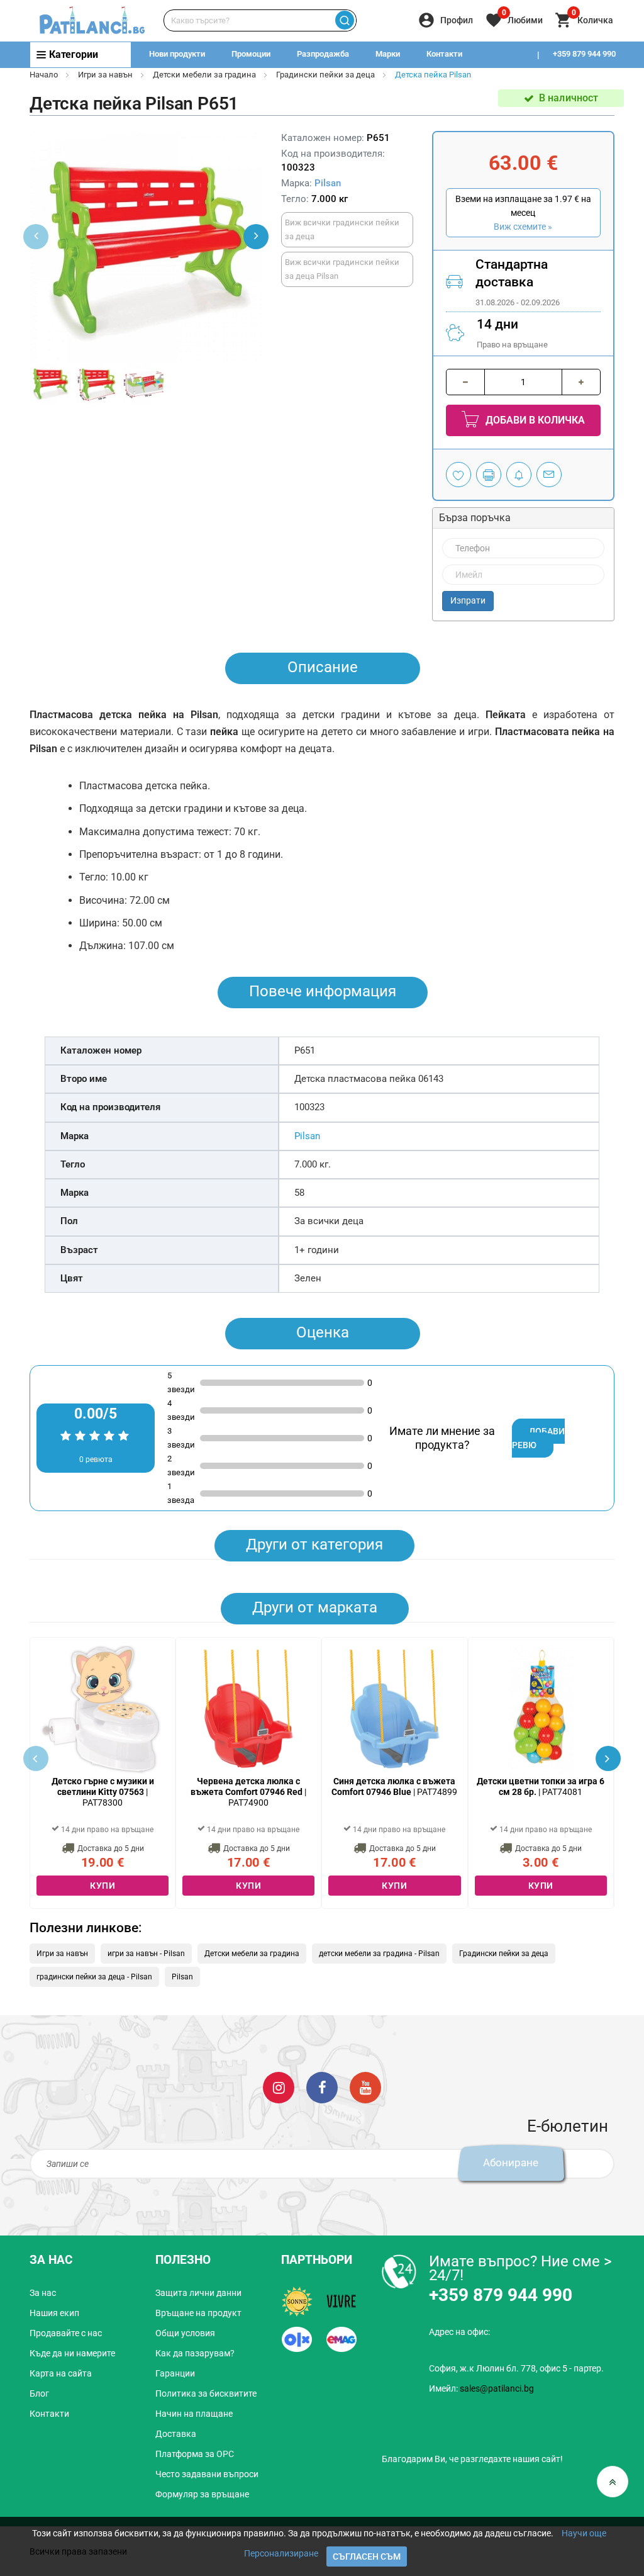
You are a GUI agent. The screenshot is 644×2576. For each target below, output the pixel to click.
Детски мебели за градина (204, 75)
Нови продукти (177, 54)
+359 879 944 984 (584, 79)
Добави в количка (534, 420)
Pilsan (328, 183)
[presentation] (256, 237)
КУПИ (103, 1886)
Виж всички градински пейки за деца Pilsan (342, 269)
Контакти (444, 54)
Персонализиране (281, 2553)
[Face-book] (322, 2086)
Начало (44, 75)
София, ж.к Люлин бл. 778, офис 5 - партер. (516, 2368)
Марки (388, 54)
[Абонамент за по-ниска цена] (519, 475)
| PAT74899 (394, 1786)
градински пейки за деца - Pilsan (94, 1977)
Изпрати (468, 600)
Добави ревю (538, 1438)
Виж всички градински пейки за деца (342, 229)
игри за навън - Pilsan (146, 1954)
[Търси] (345, 20)
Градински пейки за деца (325, 75)
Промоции (251, 54)
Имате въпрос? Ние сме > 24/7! (520, 2268)
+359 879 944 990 (584, 54)
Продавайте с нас (66, 2333)
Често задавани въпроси (207, 2474)
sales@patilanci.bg (497, 2388)
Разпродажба (323, 54)
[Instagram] (279, 2086)
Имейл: (481, 2388)
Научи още (584, 2533)
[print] (489, 475)
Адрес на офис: (459, 2332)
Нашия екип (54, 2313)
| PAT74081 (541, 1786)
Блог (39, 2393)
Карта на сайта (61, 2373)
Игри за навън (105, 75)
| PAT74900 (248, 1792)
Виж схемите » (523, 227)
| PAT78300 (103, 1792)
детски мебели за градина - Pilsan (379, 1954)
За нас (43, 2293)
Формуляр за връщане (202, 2494)
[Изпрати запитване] (549, 475)
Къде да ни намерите (72, 2353)
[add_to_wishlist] (458, 475)
